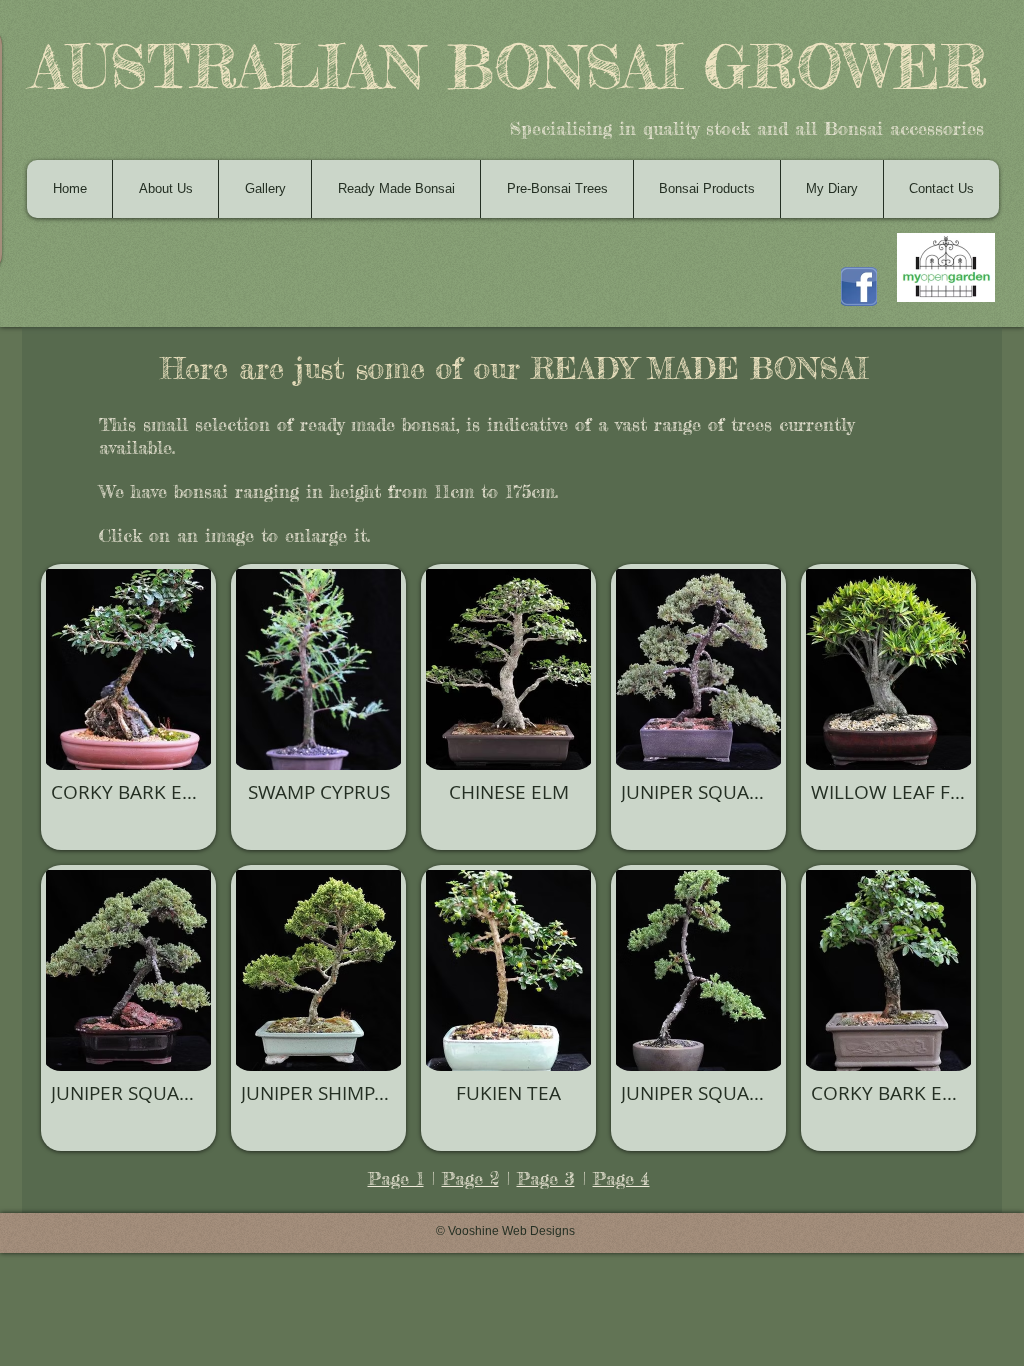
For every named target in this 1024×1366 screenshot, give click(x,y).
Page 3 (546, 1178)
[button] (128, 707)
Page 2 (470, 1178)
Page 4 (621, 1178)
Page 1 (396, 1178)
